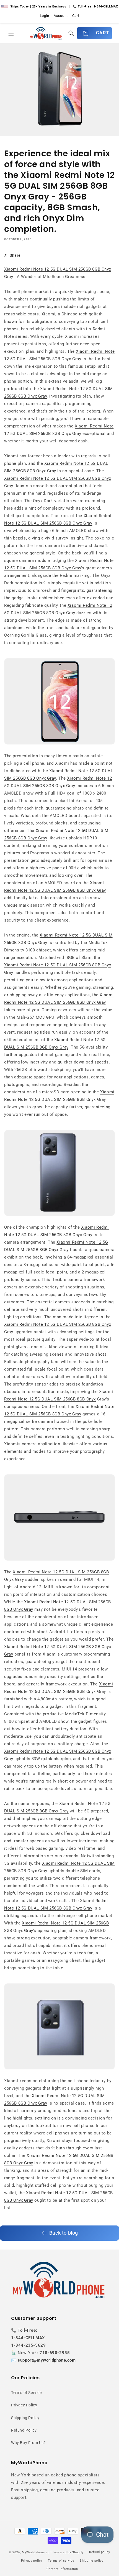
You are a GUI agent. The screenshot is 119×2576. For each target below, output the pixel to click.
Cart (76, 16)
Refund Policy (24, 2430)
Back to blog (64, 2233)
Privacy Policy (24, 2405)
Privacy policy (32, 2561)
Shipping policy (92, 2561)
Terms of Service (26, 2393)
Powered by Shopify (69, 2552)
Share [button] (15, 255)
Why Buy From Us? (29, 2443)
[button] (11, 33)
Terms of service (61, 2561)
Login (45, 16)
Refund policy (100, 2552)
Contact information (62, 2569)
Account (61, 16)
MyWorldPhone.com (37, 2552)
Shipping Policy (25, 2418)
